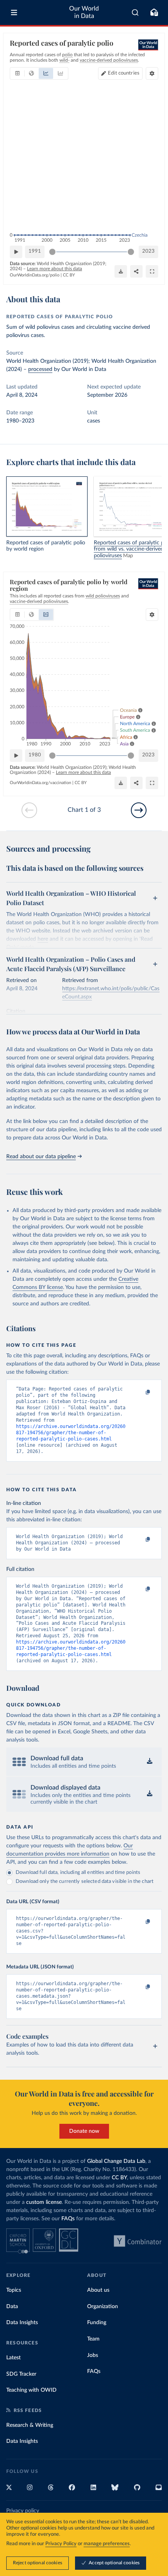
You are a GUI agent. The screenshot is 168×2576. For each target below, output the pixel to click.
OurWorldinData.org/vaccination (40, 783)
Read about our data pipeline (41, 1157)
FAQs (68, 2219)
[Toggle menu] (14, 12)
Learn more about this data (55, 269)
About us (98, 2290)
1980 (35, 755)
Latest (13, 2358)
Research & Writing (30, 2425)
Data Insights (22, 2323)
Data (12, 2307)
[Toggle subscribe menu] (154, 12)
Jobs (93, 2355)
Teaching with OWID (31, 2390)
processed (40, 369)
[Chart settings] (152, 73)
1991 (35, 251)
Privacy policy (23, 2511)
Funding (97, 2323)
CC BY (69, 275)
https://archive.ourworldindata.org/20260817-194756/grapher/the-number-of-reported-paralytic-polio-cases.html (71, 1433)
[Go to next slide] (139, 810)
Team (93, 2339)
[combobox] (135, 12)
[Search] (135, 12)
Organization (103, 2307)
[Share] (136, 271)
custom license (44, 2202)
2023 (148, 251)
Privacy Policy (61, 2544)
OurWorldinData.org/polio (35, 275)
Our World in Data (84, 12)
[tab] (17, 73)
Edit (124, 73)
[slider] (52, 252)
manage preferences (107, 2544)
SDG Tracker (21, 2374)
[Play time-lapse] (16, 252)
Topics (14, 2290)
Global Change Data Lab (116, 2161)
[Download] (121, 271)
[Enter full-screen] (152, 271)
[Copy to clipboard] (139, 1392)
